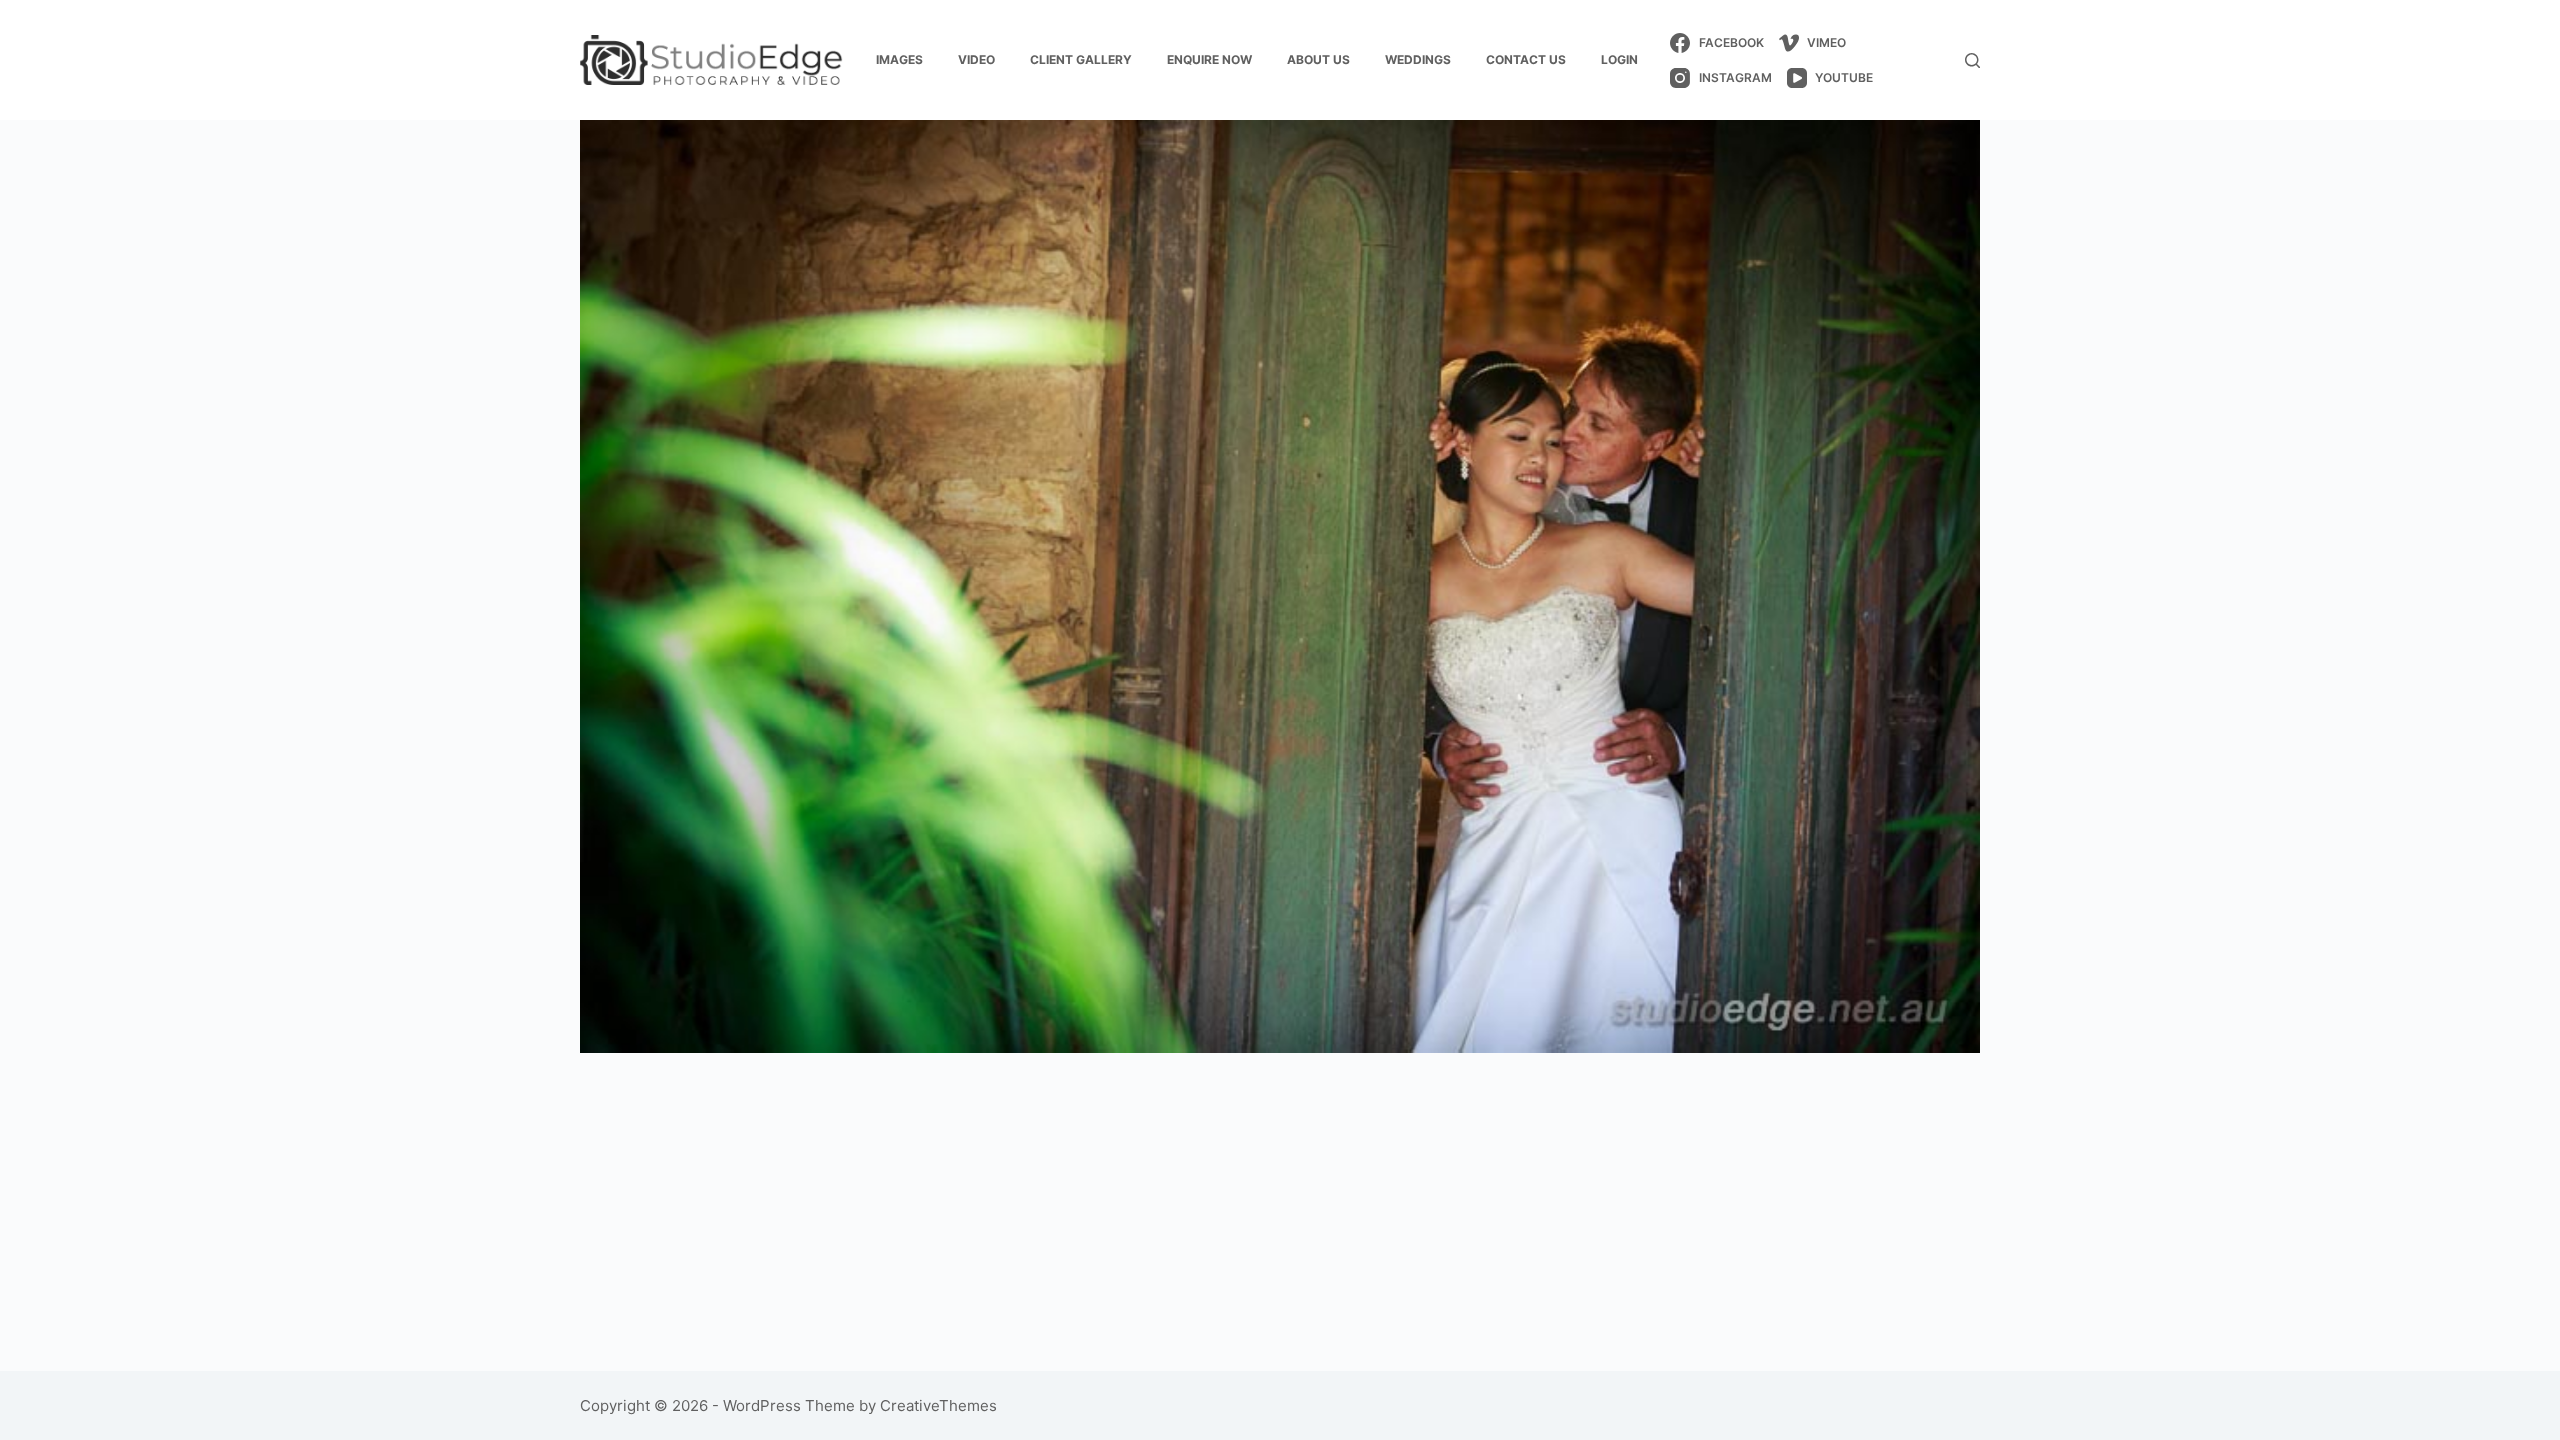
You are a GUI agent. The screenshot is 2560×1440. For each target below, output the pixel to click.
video (976, 59)
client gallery (1081, 59)
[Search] (1972, 60)
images (899, 59)
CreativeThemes (938, 1405)
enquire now (1209, 59)
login (1619, 59)
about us (1318, 59)
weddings (1418, 59)
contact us (1526, 59)
